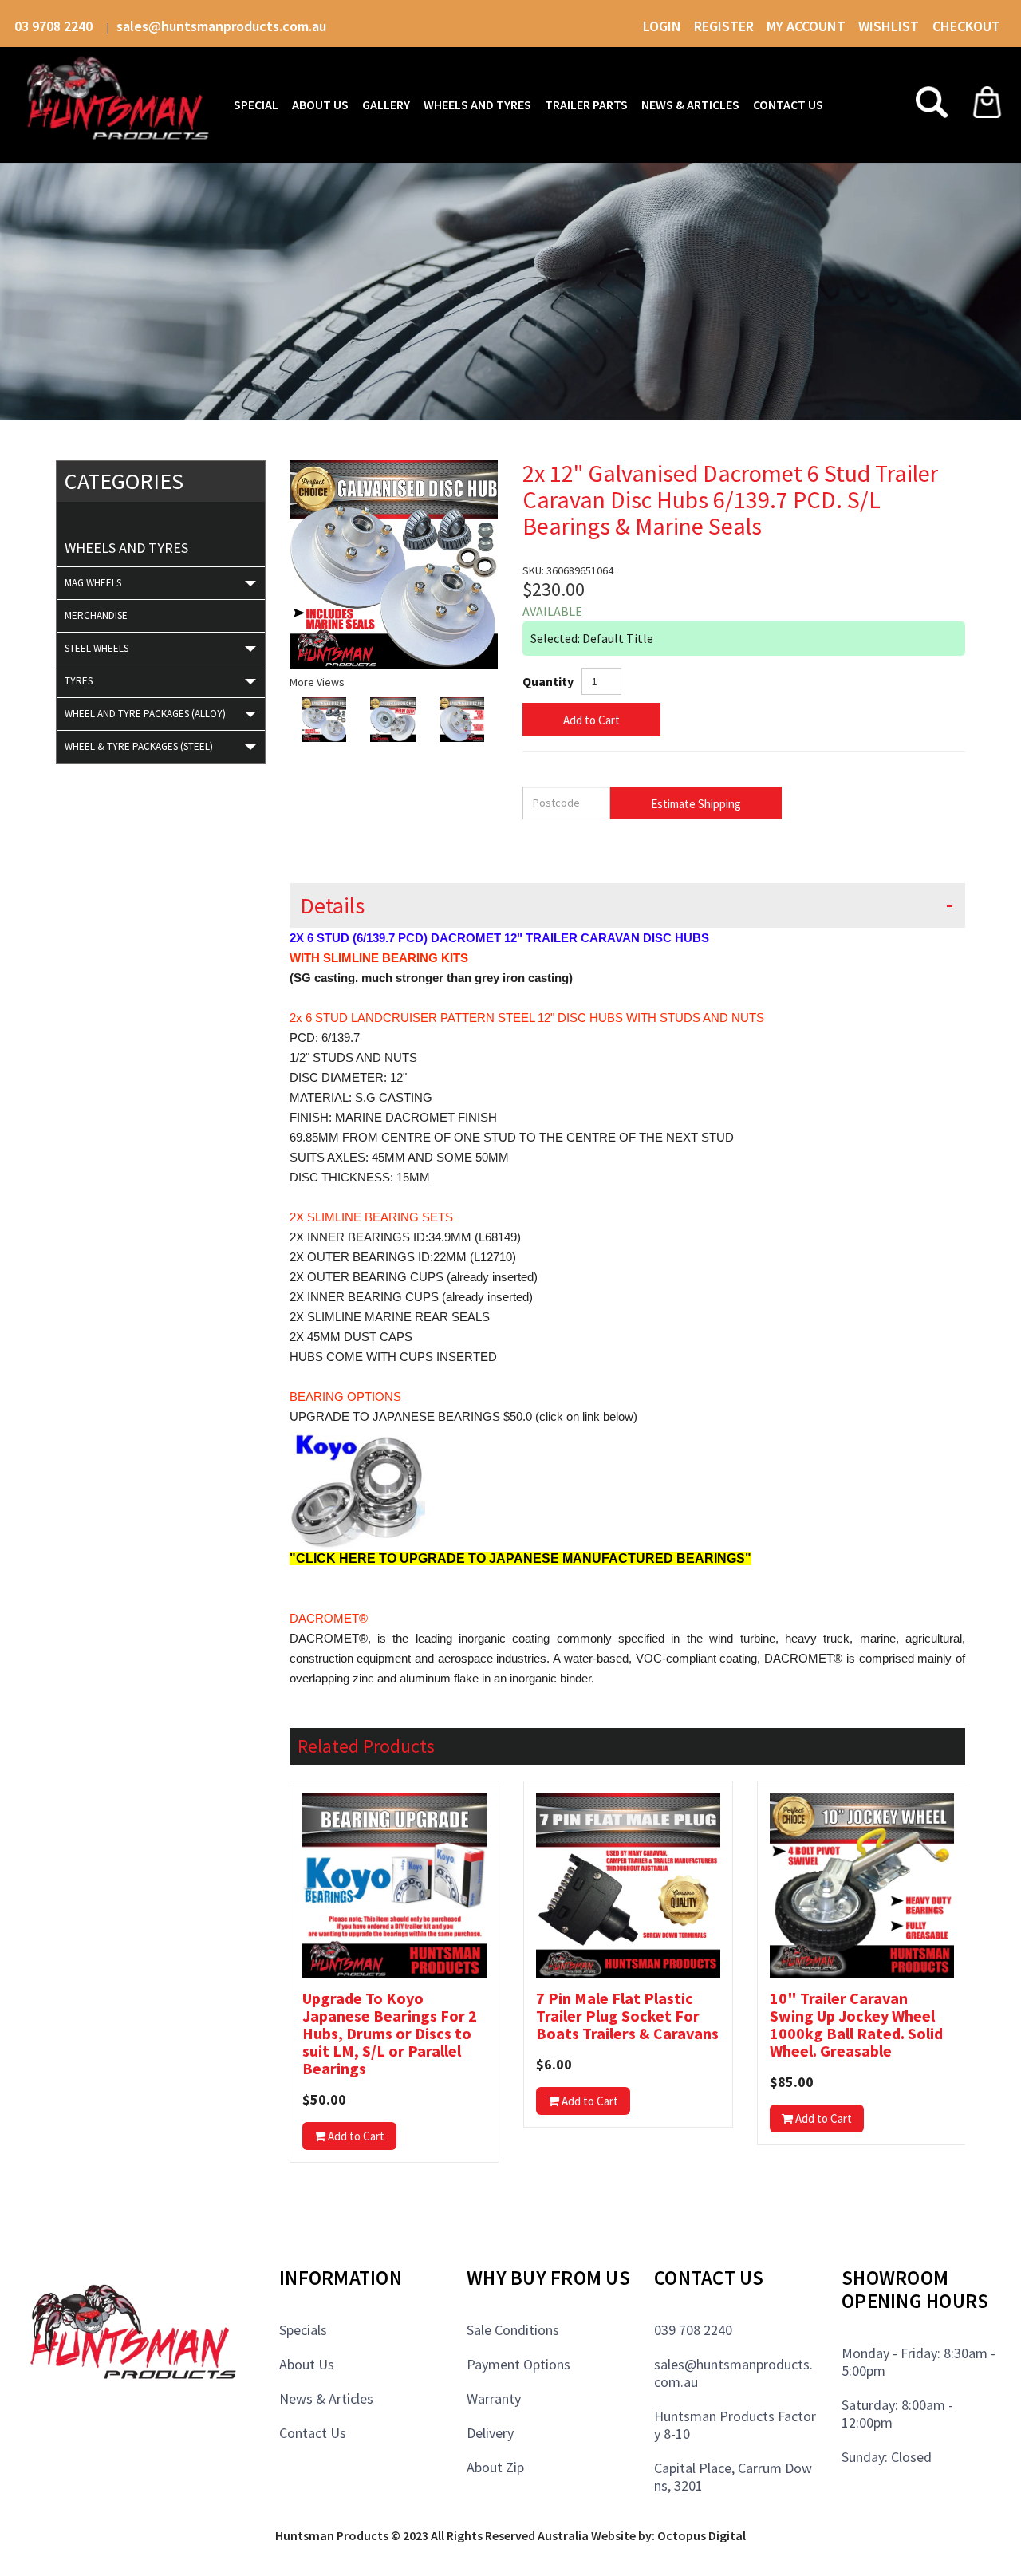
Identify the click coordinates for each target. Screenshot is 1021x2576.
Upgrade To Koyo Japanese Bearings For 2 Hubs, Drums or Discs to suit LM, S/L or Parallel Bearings (390, 2034)
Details (332, 906)
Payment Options (518, 2364)
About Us (307, 2364)
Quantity (548, 681)
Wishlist (890, 26)
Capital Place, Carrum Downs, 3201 (733, 2477)
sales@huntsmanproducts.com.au (221, 26)
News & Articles (326, 2398)
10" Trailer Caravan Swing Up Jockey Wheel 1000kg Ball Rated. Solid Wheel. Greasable (856, 2025)
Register (724, 26)
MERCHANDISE (96, 615)
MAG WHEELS (93, 583)
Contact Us (313, 2433)
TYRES (79, 681)
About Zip (495, 2467)
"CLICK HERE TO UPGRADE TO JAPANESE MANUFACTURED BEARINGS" (520, 1558)
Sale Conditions (513, 2330)
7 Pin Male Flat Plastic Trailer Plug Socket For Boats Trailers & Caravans (627, 2016)
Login (662, 26)
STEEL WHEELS (97, 648)
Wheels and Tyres (126, 548)
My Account (806, 26)
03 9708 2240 (55, 26)
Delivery (490, 2433)
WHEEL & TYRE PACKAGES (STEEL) (139, 746)
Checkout (966, 26)
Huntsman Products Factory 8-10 (735, 2425)
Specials (303, 2330)
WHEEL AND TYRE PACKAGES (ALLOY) (145, 714)
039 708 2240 (693, 2330)
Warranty (494, 2398)
